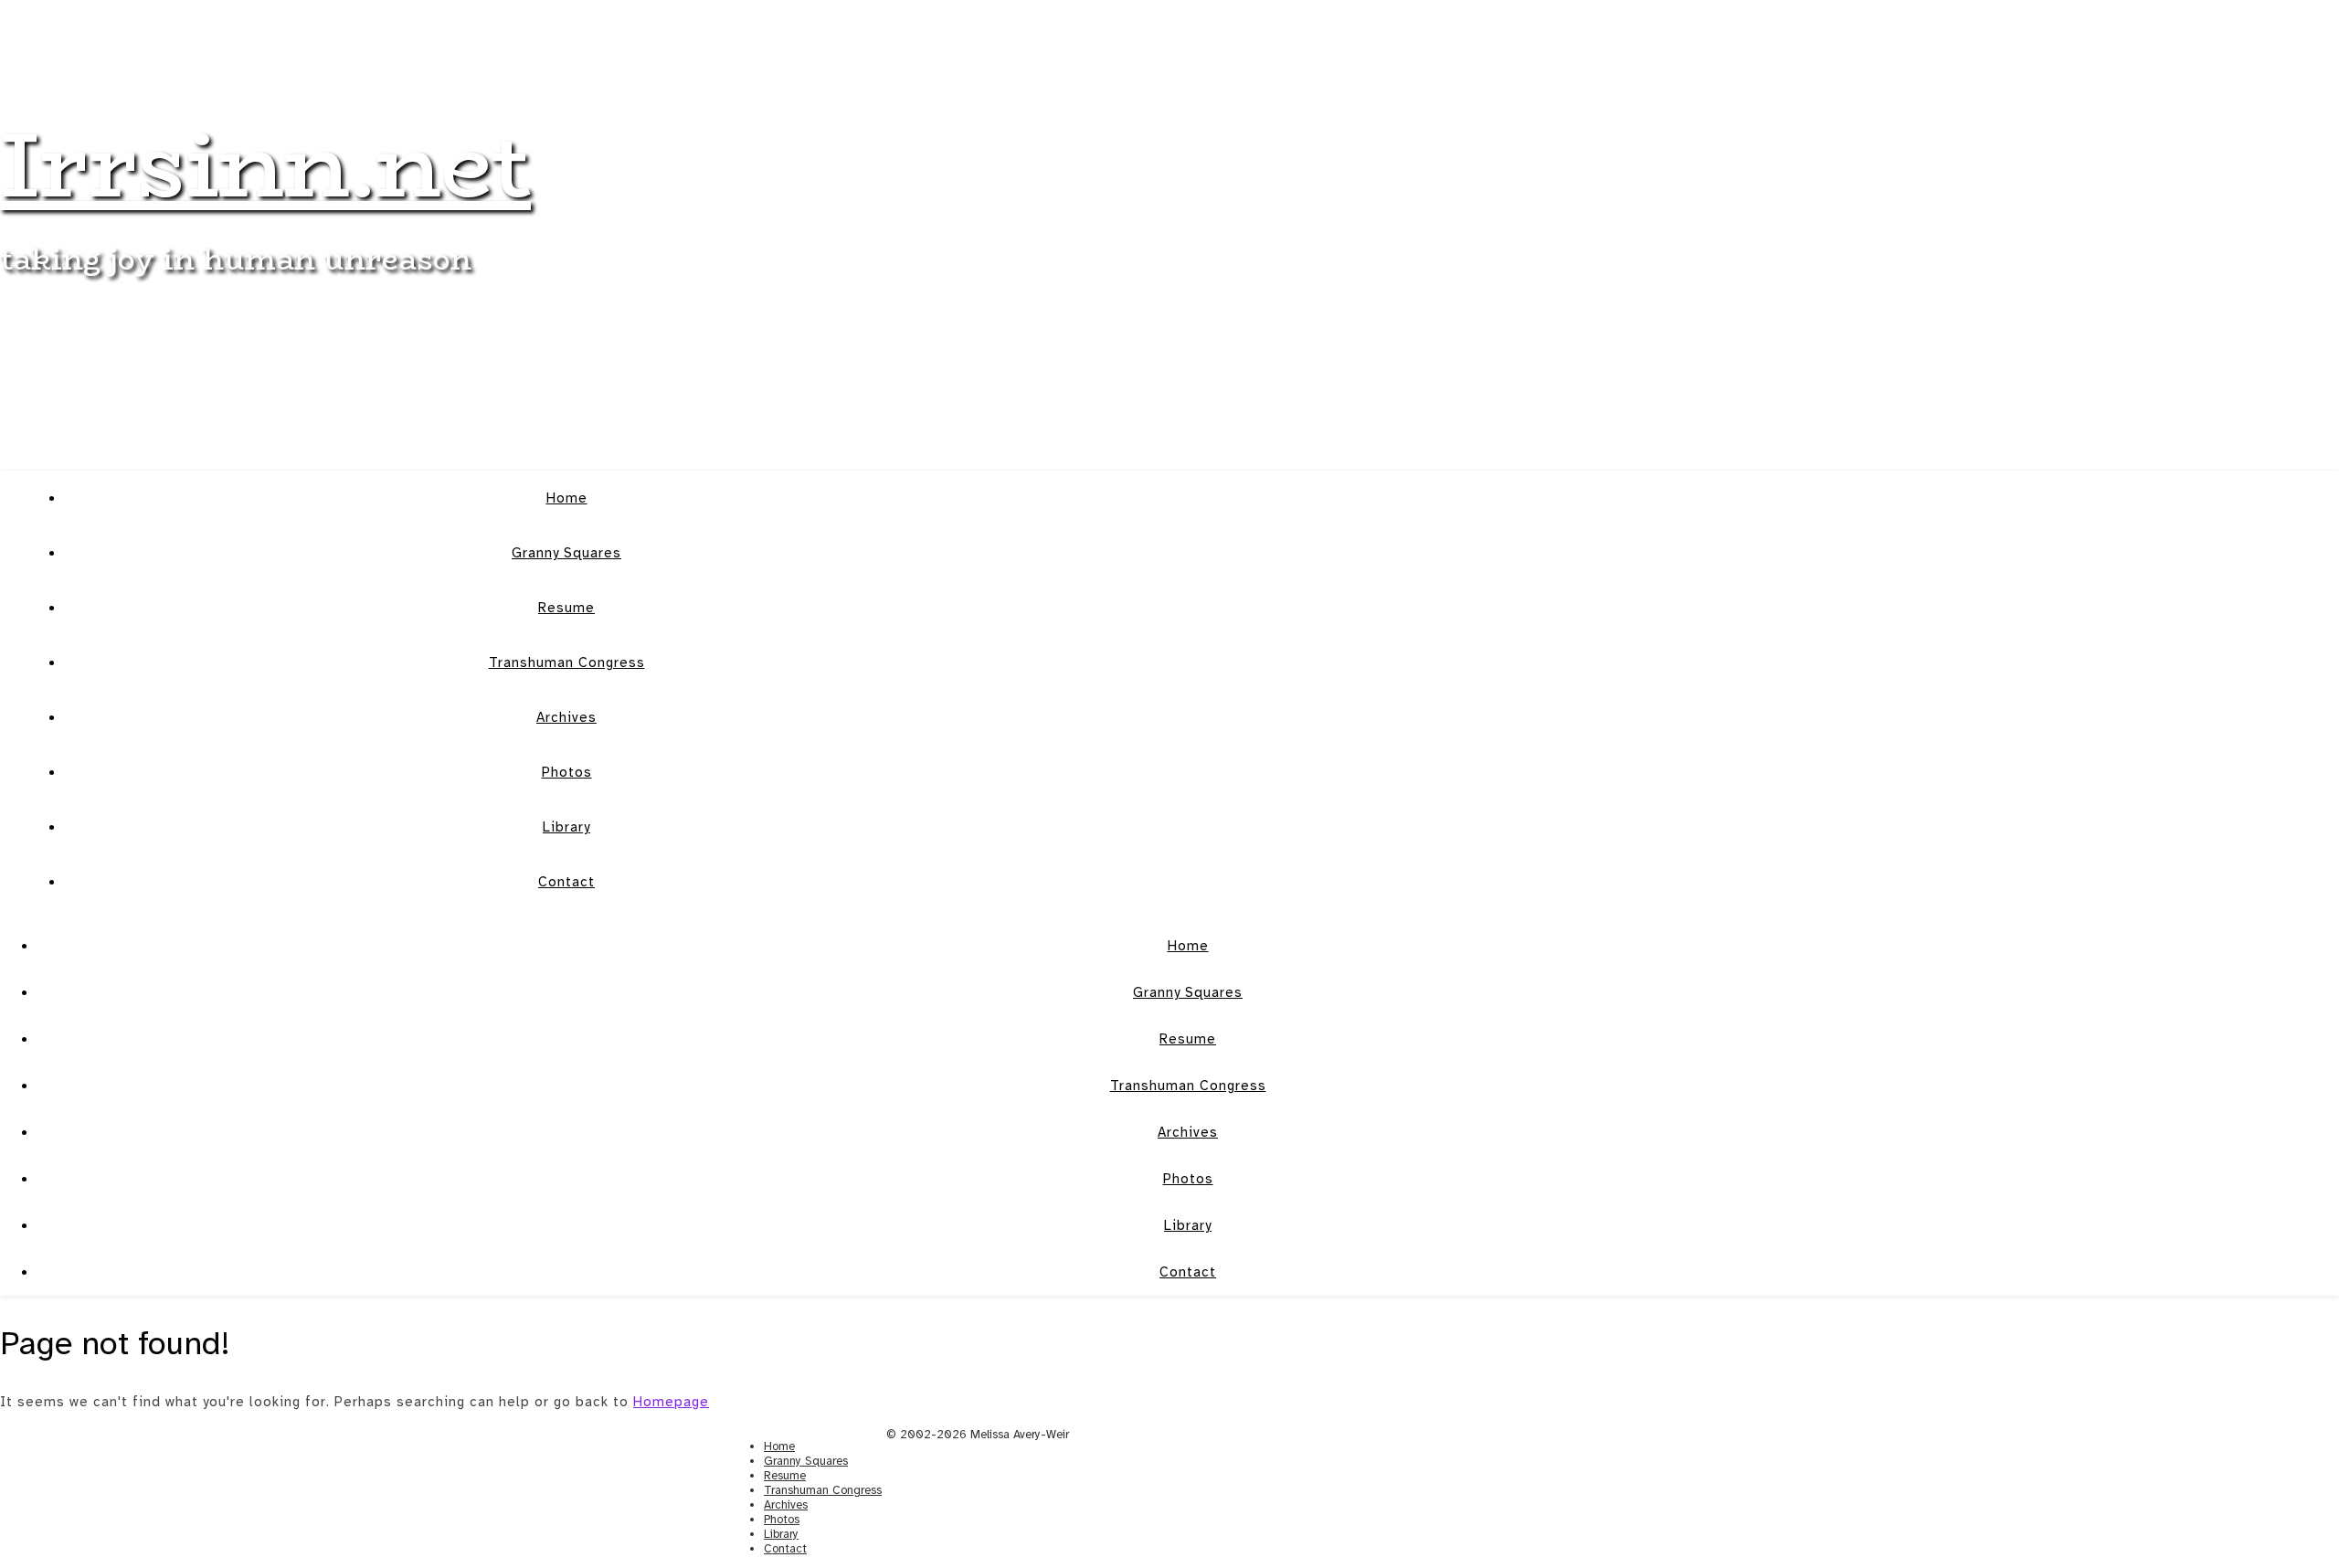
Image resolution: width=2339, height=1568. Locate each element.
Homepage (671, 1402)
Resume (566, 608)
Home (567, 498)
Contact (566, 882)
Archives (566, 717)
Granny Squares (566, 553)
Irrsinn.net (265, 164)
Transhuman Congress (567, 662)
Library (566, 827)
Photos (567, 772)
